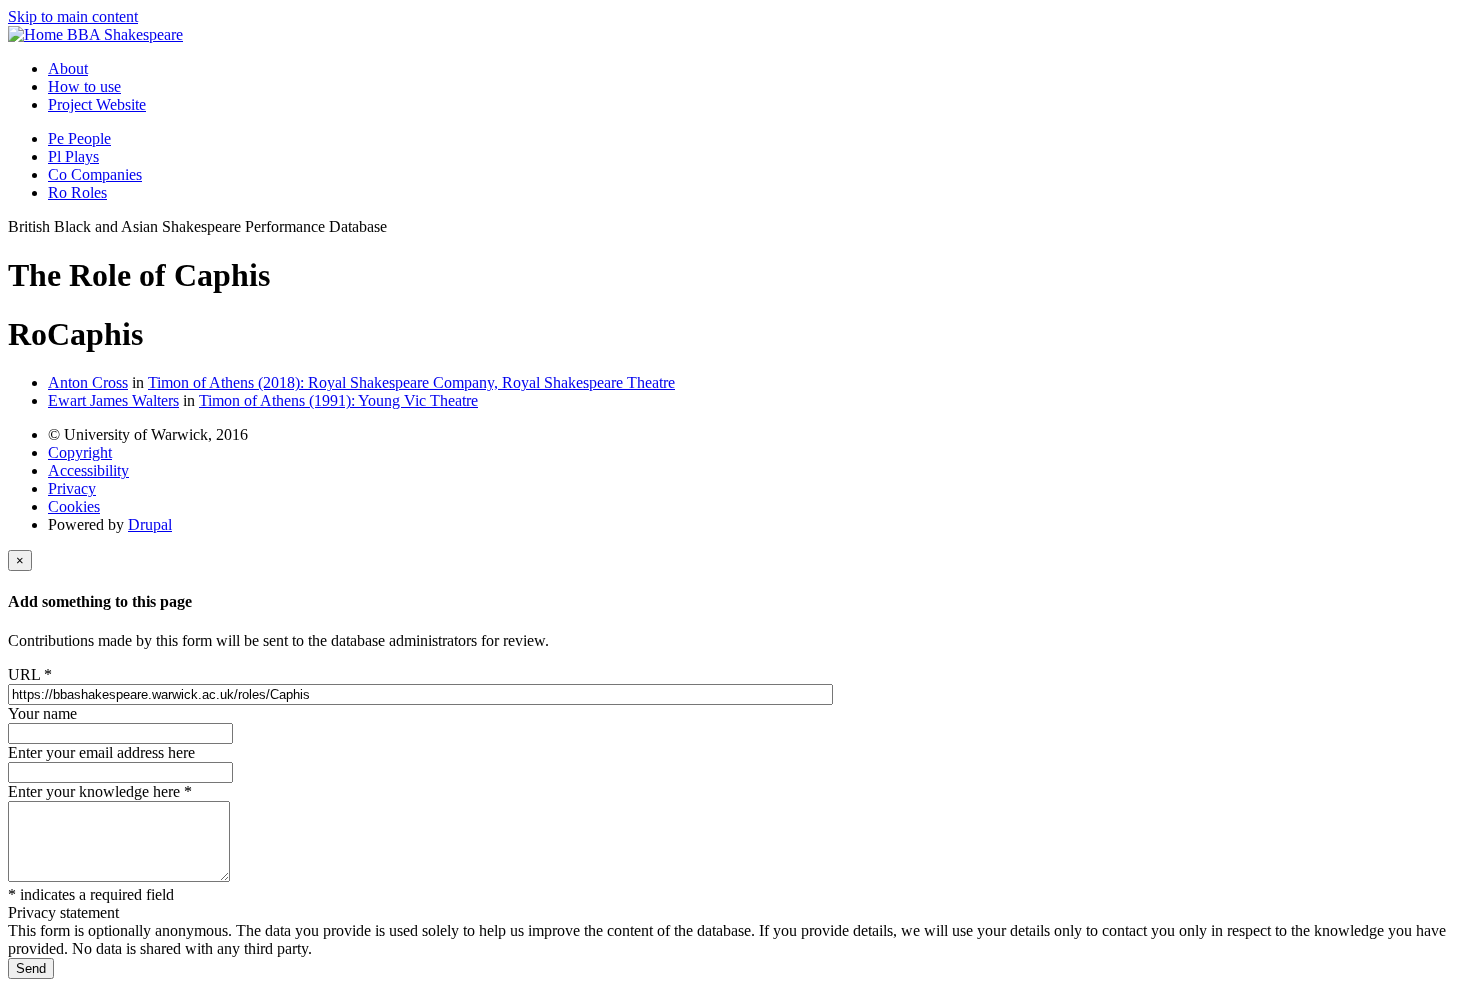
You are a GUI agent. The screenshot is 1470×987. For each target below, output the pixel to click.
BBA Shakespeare (125, 34)
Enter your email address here (101, 752)
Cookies (74, 506)
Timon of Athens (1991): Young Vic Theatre (338, 400)
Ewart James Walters (113, 400)
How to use (84, 86)
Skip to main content (73, 16)
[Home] (37, 34)
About (68, 68)
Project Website (97, 104)
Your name (42, 713)
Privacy (72, 488)
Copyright (80, 452)
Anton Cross (88, 382)
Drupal (150, 524)
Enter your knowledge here (100, 791)
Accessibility (88, 470)
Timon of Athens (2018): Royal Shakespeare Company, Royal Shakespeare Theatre (411, 382)
